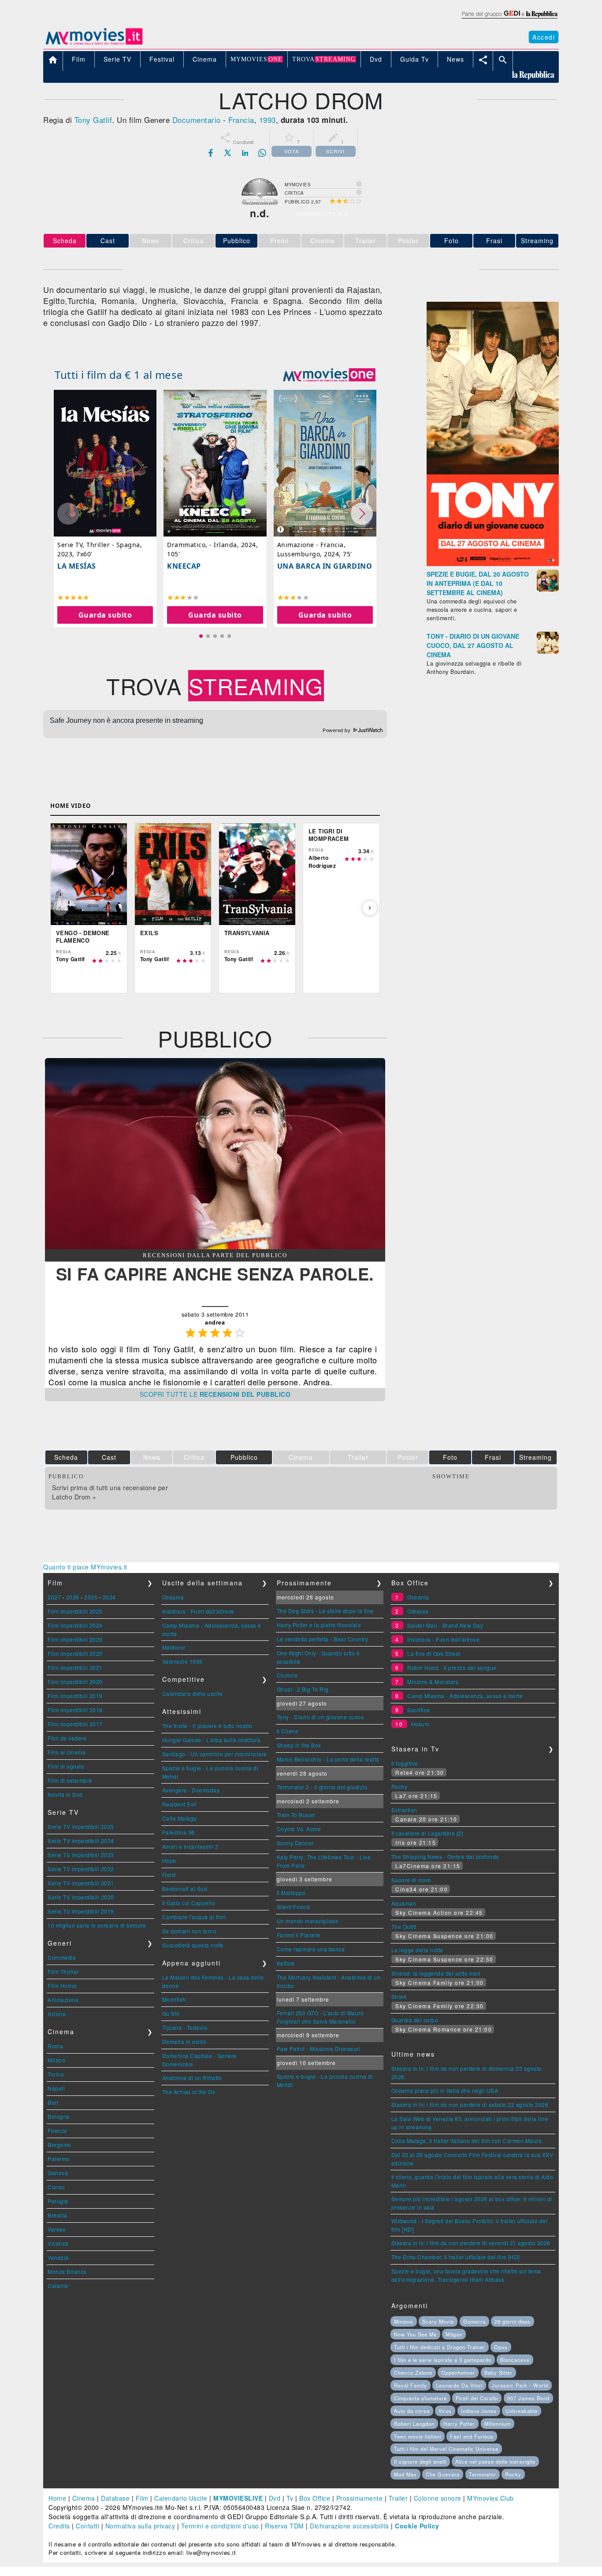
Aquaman (404, 1903)
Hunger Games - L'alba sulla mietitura (212, 1740)
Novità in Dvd (65, 1794)
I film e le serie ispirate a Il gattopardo (443, 2360)
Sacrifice (419, 1710)
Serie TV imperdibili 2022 (81, 1869)
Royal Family (411, 2385)
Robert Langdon (414, 2424)
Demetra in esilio (184, 2041)
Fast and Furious (472, 2436)
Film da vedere (67, 1738)
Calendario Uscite (181, 2498)
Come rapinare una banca (311, 1949)
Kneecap (184, 566)
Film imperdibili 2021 (75, 1667)
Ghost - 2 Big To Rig (303, 1689)
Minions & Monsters (433, 1682)
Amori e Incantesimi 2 (190, 1846)
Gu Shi (171, 2013)
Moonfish (174, 1999)
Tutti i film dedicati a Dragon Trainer (440, 2347)
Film (142, 2498)
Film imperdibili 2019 (75, 1696)
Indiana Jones (479, 2411)
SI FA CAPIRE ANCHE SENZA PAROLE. (215, 1274)
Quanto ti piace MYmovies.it (85, 1567)
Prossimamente (360, 2498)
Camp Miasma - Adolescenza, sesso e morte (465, 1696)
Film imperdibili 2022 (75, 1653)
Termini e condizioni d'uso (220, 2526)
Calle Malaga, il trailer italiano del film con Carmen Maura (467, 2141)
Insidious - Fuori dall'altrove (198, 1611)
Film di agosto (66, 1766)
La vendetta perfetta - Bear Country (323, 1639)
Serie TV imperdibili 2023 (81, 1855)
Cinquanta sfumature (420, 2398)
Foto (451, 241)
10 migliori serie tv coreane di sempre (97, 1925)
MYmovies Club (491, 2498)
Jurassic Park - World (520, 2385)
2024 (109, 1597)
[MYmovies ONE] (329, 375)
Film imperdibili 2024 (75, 1625)
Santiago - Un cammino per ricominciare (215, 1754)
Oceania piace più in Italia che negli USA (445, 2090)
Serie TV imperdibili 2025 (81, 1827)
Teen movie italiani (418, 2436)
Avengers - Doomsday (191, 1790)
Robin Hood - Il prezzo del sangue (452, 1667)
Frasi (494, 241)
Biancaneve (515, 2360)
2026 (73, 1597)
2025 (91, 1597)
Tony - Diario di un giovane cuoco (321, 1717)
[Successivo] (370, 908)
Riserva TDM (284, 2526)
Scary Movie (438, 2321)
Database (115, 2498)
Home (57, 2498)
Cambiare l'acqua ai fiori (194, 1917)
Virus (445, 2411)
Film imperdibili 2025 (75, 1611)
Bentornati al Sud (185, 1889)
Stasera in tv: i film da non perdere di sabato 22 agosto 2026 (470, 2104)
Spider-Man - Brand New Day (445, 1625)
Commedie (62, 1957)
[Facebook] (211, 153)
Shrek (399, 1997)
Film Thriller (63, 1971)
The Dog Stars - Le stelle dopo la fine (325, 1611)
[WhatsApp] (262, 153)
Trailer (398, 2498)
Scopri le (215, 1394)
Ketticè (286, 1963)
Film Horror (62, 1986)
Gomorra (474, 2321)
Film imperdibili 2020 (75, 1682)
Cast (108, 241)
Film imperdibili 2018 (75, 1710)
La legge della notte (417, 1950)
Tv (290, 2498)
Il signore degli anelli (420, 2461)
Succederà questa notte (193, 1945)
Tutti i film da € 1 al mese (119, 375)
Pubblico (237, 241)
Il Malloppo (291, 1893)
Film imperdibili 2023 (75, 1639)
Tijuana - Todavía (185, 2027)
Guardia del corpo (415, 2020)
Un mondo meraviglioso (308, 1921)
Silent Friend (294, 1907)
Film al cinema (67, 1752)
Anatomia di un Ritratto (192, 2078)
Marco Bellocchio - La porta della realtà (328, 1759)
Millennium (498, 2424)
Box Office (315, 2498)
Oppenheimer (458, 2372)
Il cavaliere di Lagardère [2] (427, 1833)
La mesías (77, 566)
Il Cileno (288, 1731)
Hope (169, 1860)
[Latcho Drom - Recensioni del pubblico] (215, 1247)
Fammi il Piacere (299, 1935)
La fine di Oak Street (434, 1653)
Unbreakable (522, 2411)
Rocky (399, 1786)
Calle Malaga (180, 1818)
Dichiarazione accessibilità (349, 2526)
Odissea (418, 1611)
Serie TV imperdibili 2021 (81, 1883)
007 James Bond (528, 2398)
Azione (57, 2014)
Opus (501, 2347)
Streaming (537, 241)
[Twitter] (228, 153)
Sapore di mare (411, 1880)
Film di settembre (70, 1780)
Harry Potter (459, 2424)
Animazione (63, 2000)
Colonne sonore (438, 2498)
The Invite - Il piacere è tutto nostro (207, 1726)
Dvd (275, 2498)
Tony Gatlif (93, 120)
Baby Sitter (498, 2372)
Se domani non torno (190, 1931)
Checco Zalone (413, 2372)
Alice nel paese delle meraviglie (495, 2461)
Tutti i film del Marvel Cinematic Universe (446, 2449)
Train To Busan (296, 1815)
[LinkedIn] (245, 153)
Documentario (197, 120)
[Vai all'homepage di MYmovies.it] (94, 44)
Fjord (169, 1875)
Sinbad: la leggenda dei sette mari (436, 1973)
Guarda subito (105, 615)
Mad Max (405, 2474)
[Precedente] (60, 908)
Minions (404, 2321)
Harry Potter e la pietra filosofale (319, 1625)
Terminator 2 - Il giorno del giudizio (322, 1787)
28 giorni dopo (513, 2321)
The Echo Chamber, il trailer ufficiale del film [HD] (455, 2257)
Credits (59, 2526)
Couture (287, 1675)
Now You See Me (415, 2334)
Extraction (404, 1810)
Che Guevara (443, 2474)
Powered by (337, 730)
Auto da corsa (412, 2411)
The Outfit (404, 1926)
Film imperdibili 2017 (75, 1724)
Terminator (483, 2474)
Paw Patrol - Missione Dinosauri (319, 2049)
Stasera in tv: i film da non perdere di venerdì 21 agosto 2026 (471, 2243)
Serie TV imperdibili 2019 (81, 1911)
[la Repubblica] (509, 19)
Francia (241, 120)
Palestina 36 (178, 1832)
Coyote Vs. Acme (299, 1829)
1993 (268, 120)
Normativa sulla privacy (140, 2526)
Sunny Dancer (295, 1843)
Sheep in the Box (299, 1745)
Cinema (84, 2498)
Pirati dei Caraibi (477, 2398)
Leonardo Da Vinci (459, 2385)
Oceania (173, 1597)
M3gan (454, 2334)
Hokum (420, 1724)
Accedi (544, 37)
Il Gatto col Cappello (189, 1903)
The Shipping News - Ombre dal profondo (445, 1856)
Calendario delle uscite (193, 1693)
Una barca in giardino (325, 566)
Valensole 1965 (182, 1661)
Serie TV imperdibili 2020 (81, 1897)
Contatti (87, 2526)
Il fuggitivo (405, 1763)
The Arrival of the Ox (189, 2092)
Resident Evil (180, 1804)
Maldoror (174, 1647)
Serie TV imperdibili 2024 (81, 1841)
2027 (54, 1597)
